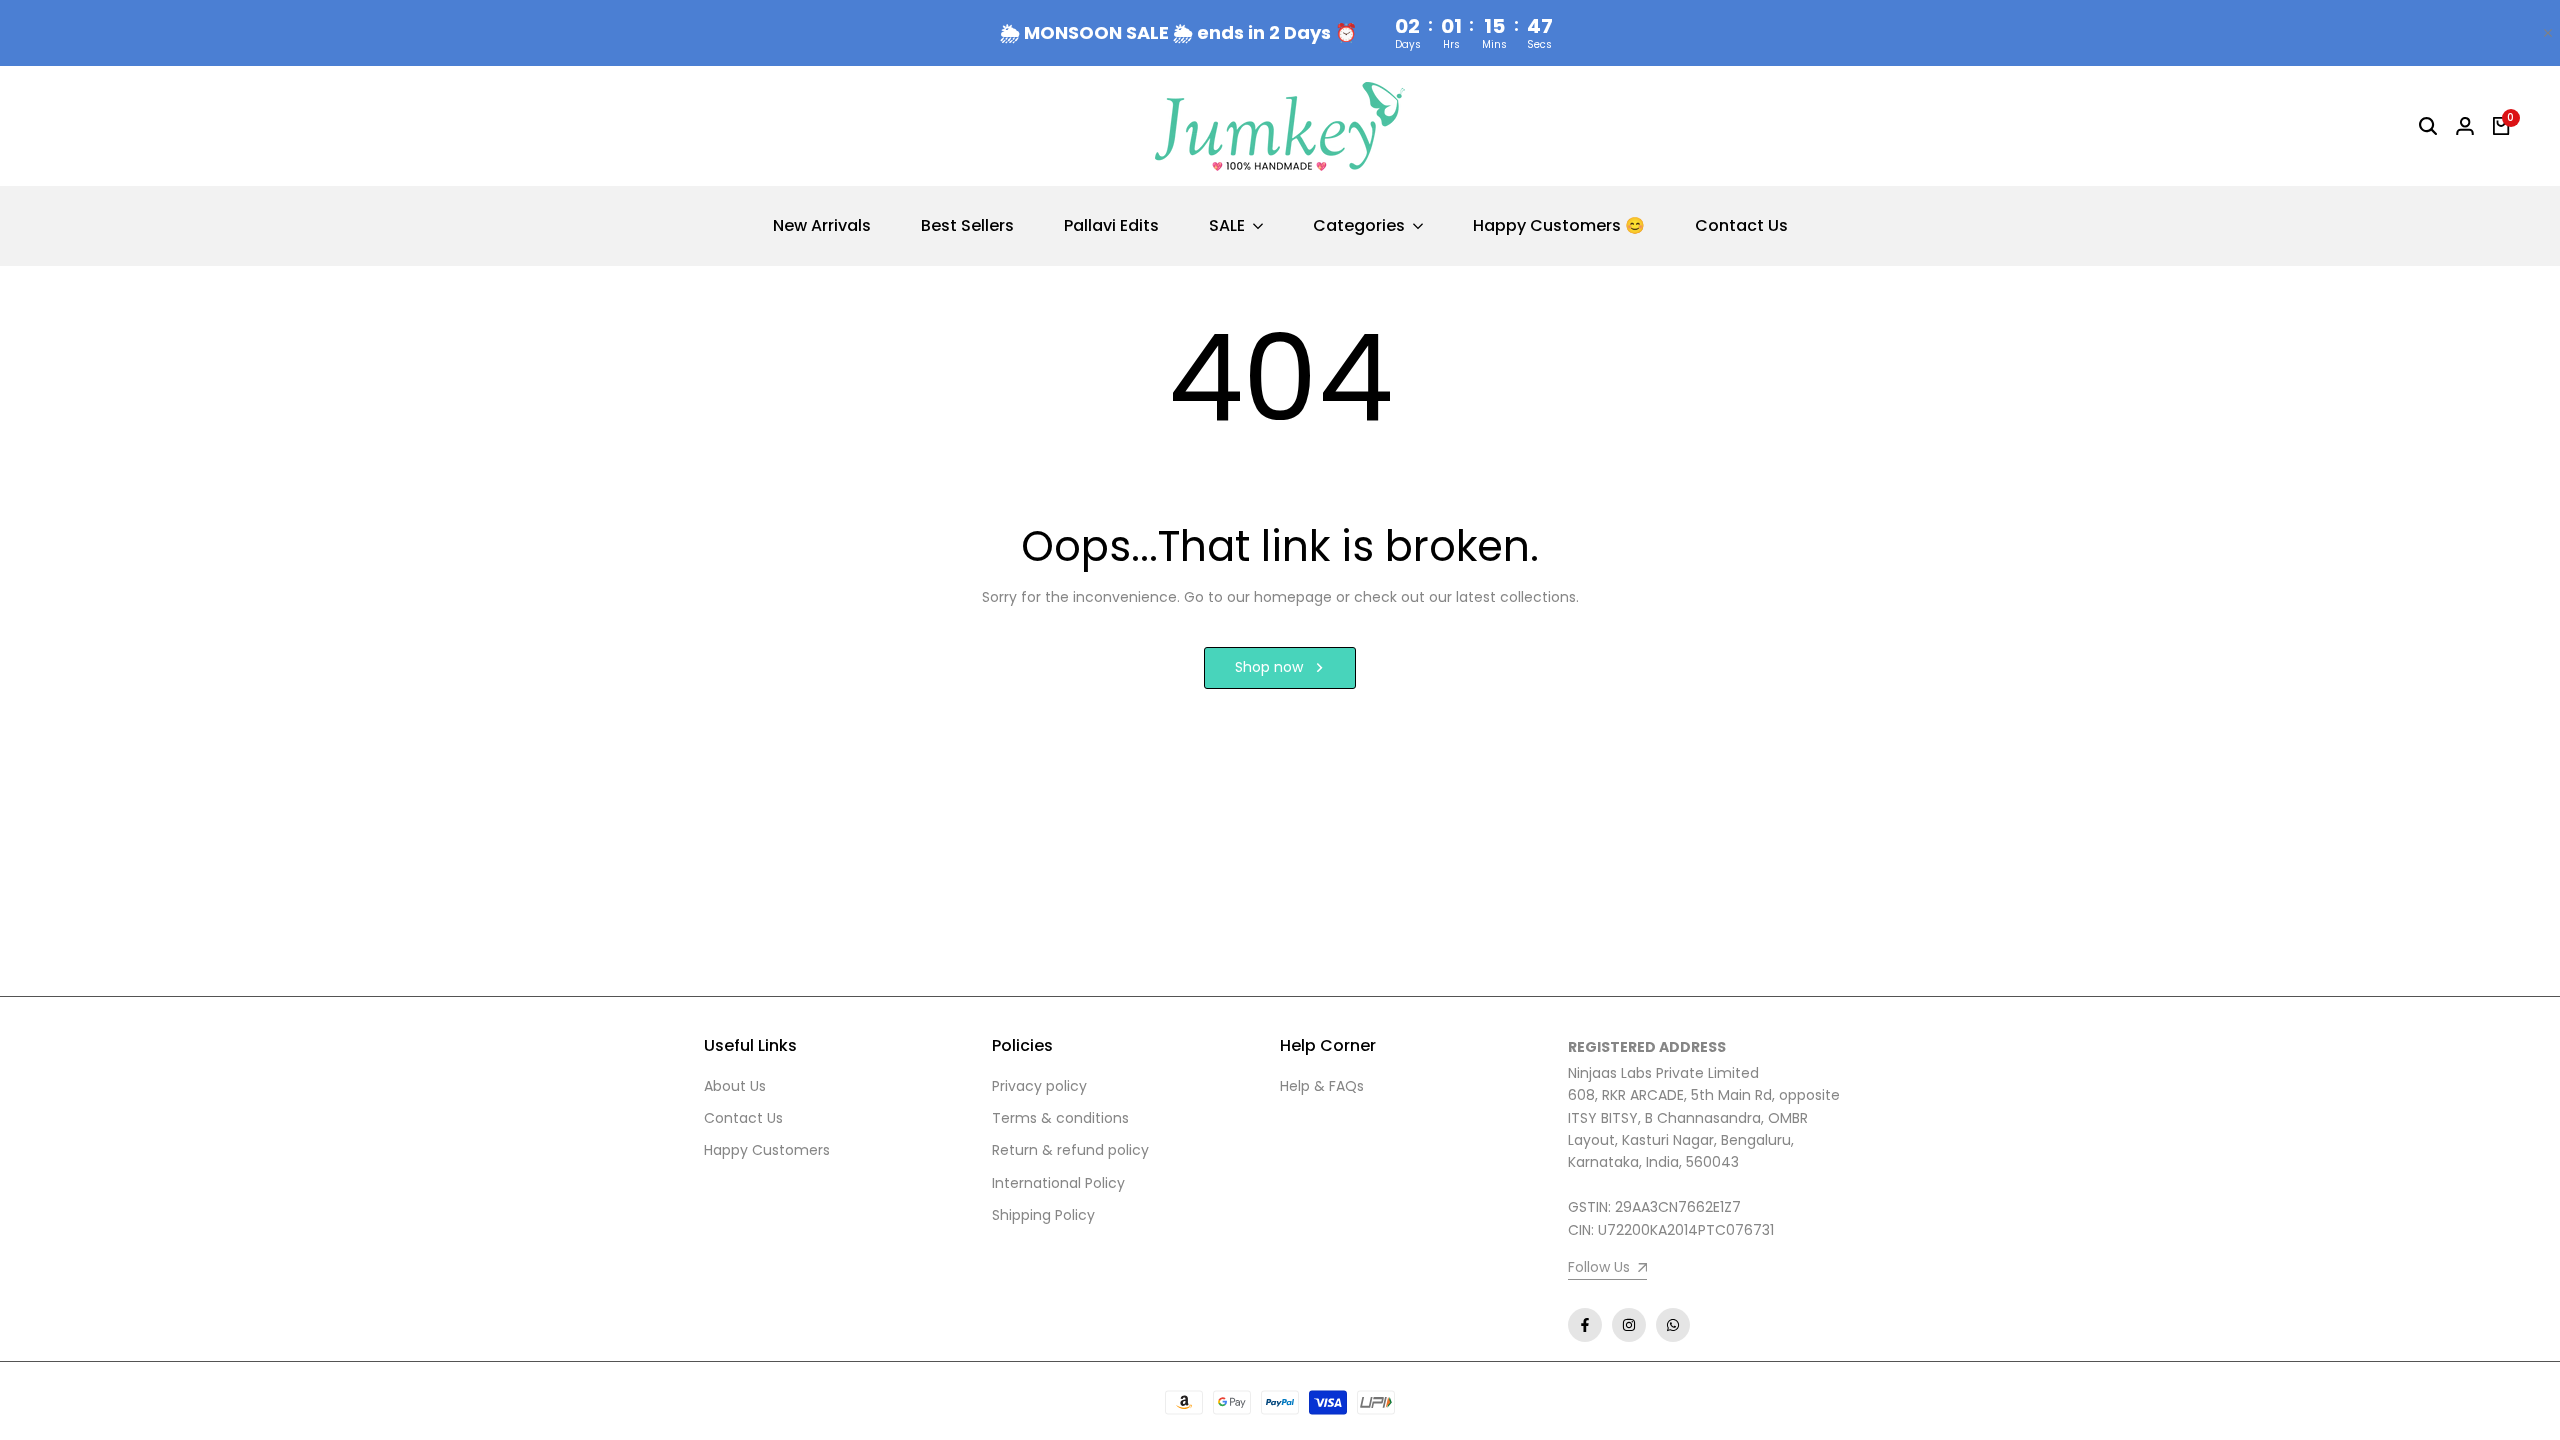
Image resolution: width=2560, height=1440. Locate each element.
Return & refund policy (1070, 1150)
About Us (735, 1086)
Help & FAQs (1322, 1086)
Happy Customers (767, 1150)
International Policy (1058, 1183)
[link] (1607, 1269)
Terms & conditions (1060, 1118)
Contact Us (743, 1118)
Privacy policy (1039, 1086)
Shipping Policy (1043, 1215)
